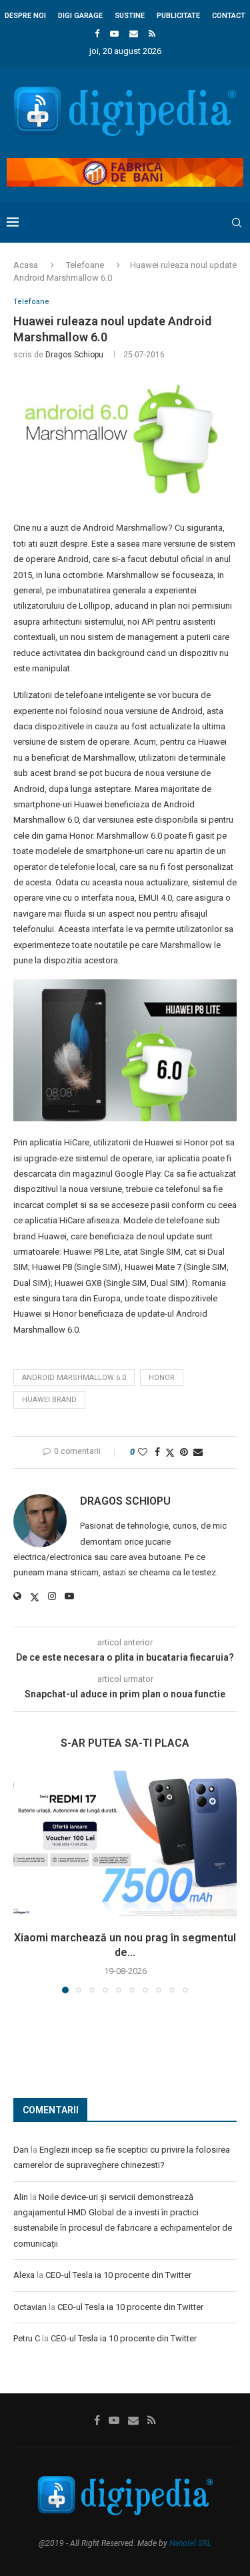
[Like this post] (143, 1452)
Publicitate (178, 16)
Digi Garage (80, 16)
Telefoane (85, 265)
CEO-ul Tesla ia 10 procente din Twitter (118, 2275)
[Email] (134, 34)
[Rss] (152, 34)
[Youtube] (114, 34)
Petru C (27, 2338)
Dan (21, 2150)
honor (162, 1378)
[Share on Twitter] (170, 1452)
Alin (21, 2197)
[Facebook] (97, 34)
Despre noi (25, 16)
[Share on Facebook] (157, 1452)
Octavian (30, 2307)
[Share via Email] (198, 1452)
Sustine (130, 16)
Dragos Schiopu (74, 355)
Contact (229, 16)
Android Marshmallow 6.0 (74, 1378)
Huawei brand (49, 1400)
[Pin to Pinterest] (184, 1452)
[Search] (237, 223)
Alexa (24, 2275)
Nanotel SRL (190, 2543)
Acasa (26, 265)
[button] (25, 1881)
